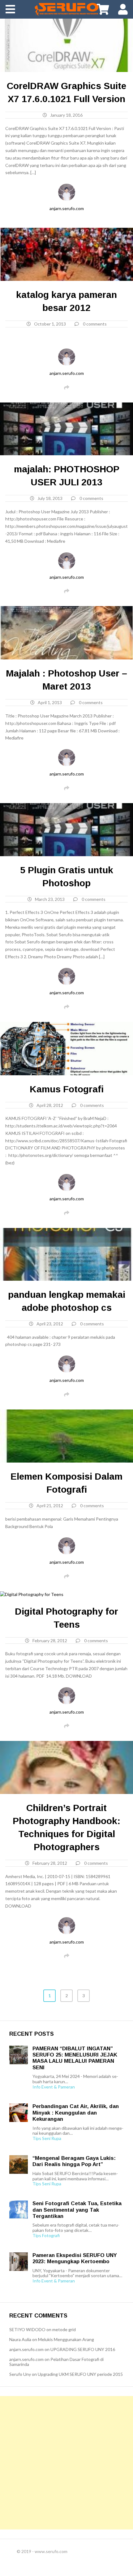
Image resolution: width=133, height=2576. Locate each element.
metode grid (64, 2329)
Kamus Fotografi (67, 1089)
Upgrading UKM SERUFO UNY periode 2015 (80, 2374)
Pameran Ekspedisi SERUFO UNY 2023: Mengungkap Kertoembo (75, 2258)
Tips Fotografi (46, 2236)
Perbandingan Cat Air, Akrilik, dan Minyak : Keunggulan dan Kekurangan (76, 2113)
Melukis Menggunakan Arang (66, 2339)
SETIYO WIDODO (27, 2329)
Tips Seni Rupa (47, 2138)
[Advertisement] (66, 2463)
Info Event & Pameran (54, 2087)
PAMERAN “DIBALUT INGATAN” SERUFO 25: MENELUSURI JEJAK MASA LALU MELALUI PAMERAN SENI (75, 2058)
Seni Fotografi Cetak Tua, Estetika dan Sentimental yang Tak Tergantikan (77, 2210)
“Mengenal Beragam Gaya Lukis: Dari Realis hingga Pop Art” (74, 2161)
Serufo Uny (20, 2374)
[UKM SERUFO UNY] (66, 9)
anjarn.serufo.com (67, 208)
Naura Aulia (20, 2339)
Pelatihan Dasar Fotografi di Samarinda (56, 2362)
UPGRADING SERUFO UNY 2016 (83, 2349)
